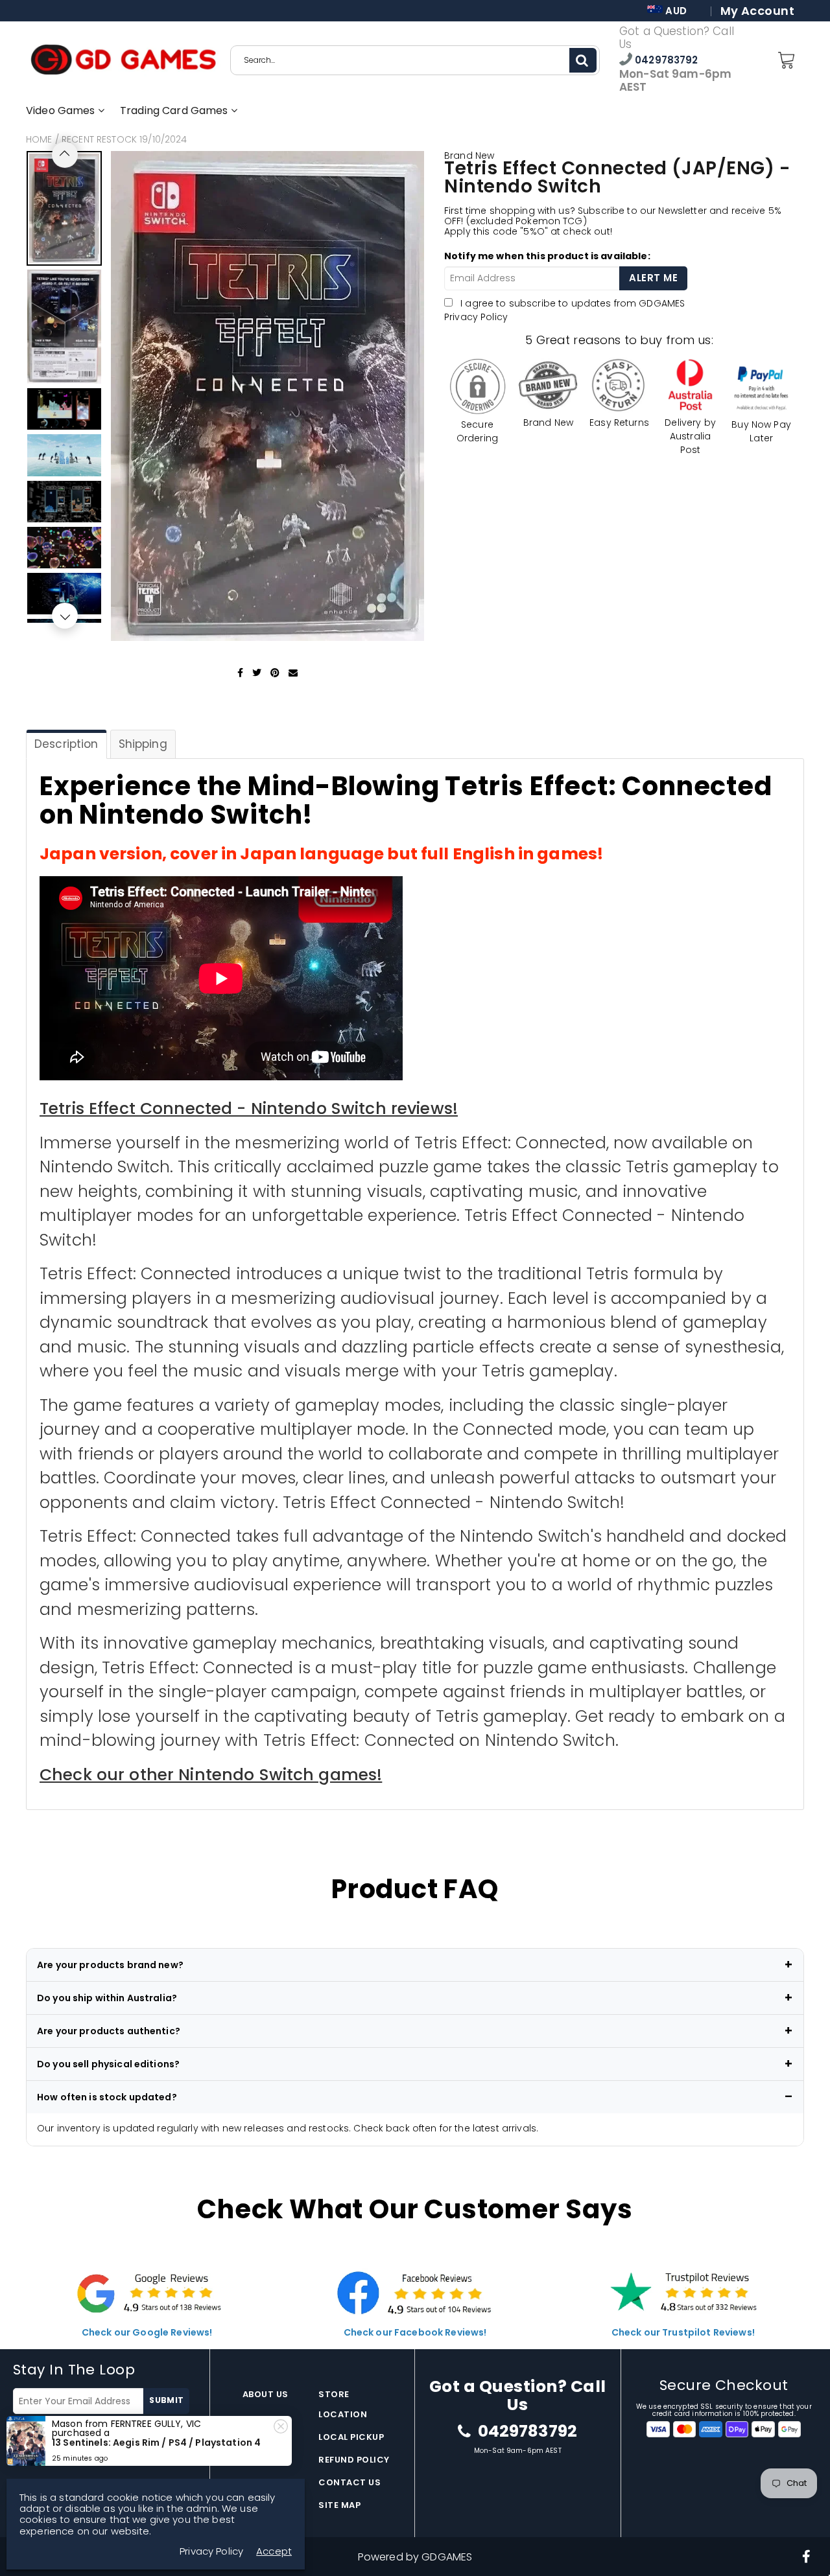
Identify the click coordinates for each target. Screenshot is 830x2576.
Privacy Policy (476, 317)
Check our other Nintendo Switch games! (211, 1775)
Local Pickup (351, 2437)
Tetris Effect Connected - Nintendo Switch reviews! (249, 1108)
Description (66, 744)
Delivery (263, 2437)
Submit (166, 2400)
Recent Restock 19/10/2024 (124, 139)
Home (39, 139)
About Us (266, 2394)
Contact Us (350, 2482)
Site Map (339, 2505)
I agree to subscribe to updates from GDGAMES (103, 2431)
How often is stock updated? (107, 2097)
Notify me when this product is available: (547, 256)
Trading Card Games (175, 110)
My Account (757, 11)
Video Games (62, 110)
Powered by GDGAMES (415, 2557)
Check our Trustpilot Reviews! (683, 2332)
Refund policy (354, 2460)
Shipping (143, 744)
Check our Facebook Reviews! (415, 2332)
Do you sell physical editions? (108, 2064)
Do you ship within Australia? (107, 1998)
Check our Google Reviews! (147, 2332)
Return (261, 2460)
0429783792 (665, 60)
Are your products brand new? (110, 1965)
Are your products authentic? (109, 2031)
